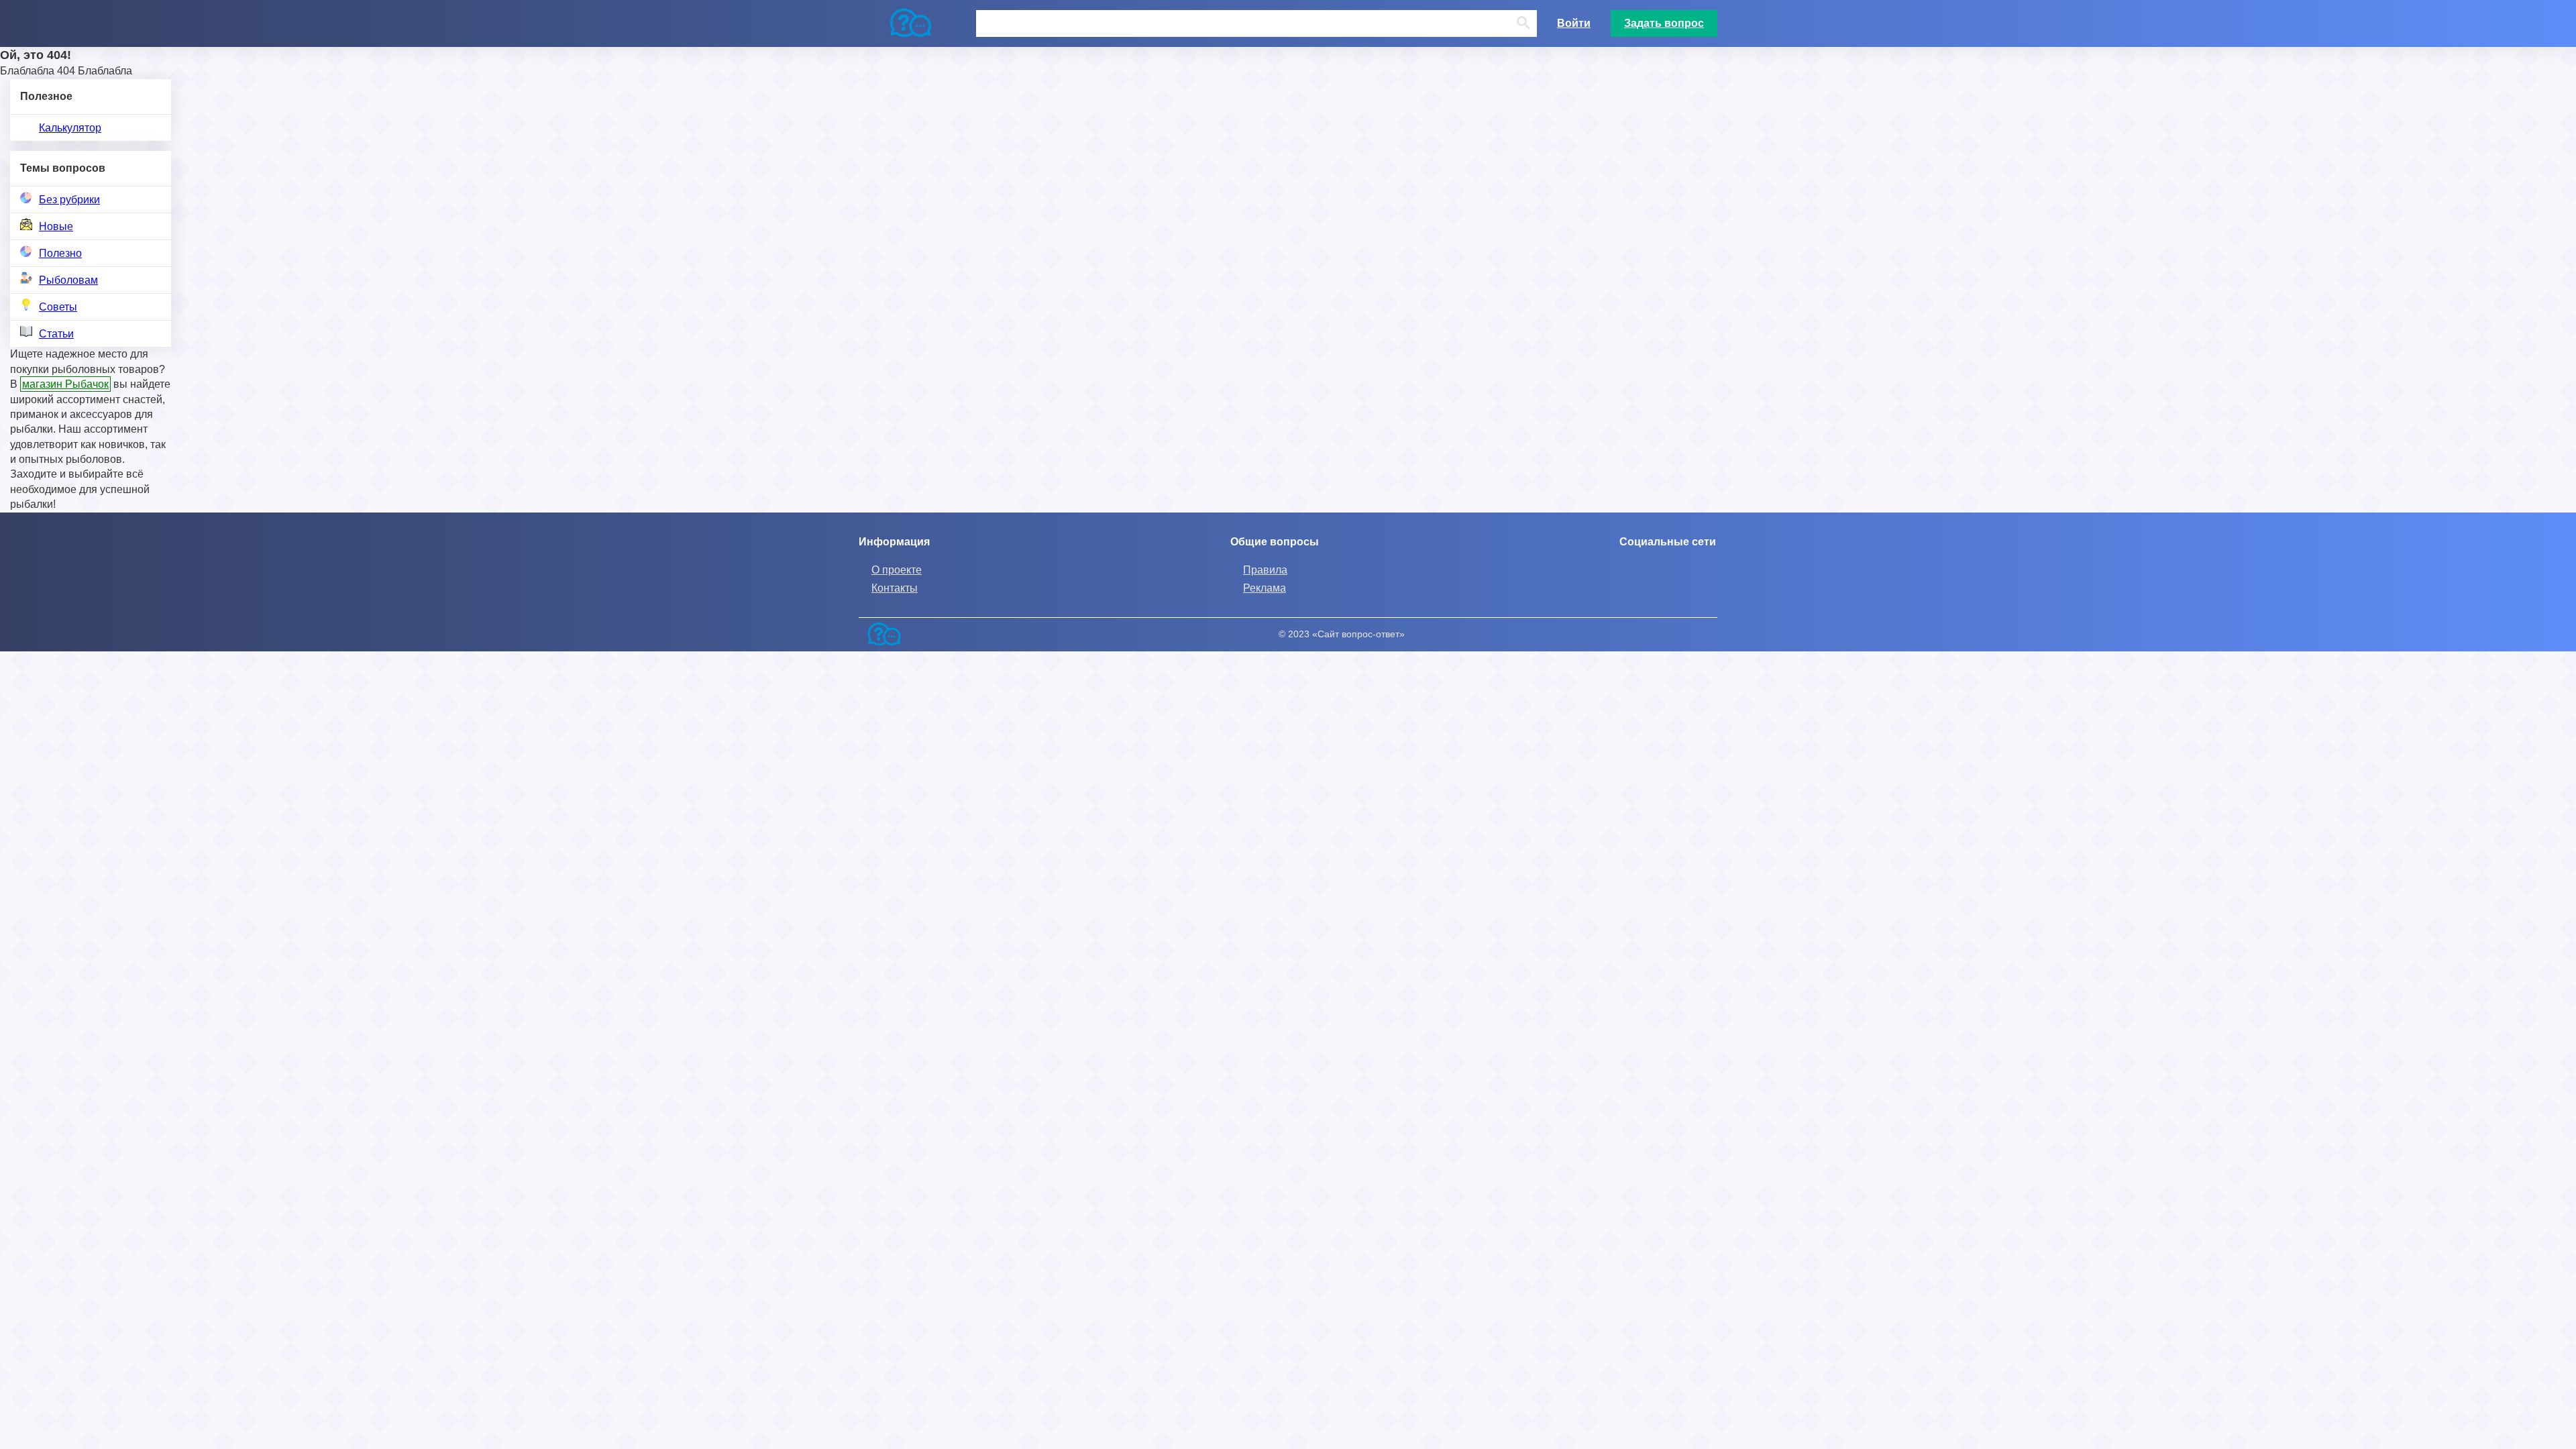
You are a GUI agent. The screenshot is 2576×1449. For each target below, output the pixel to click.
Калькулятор (70, 128)
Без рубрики (69, 200)
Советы (58, 307)
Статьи (56, 334)
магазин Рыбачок (65, 384)
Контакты (895, 588)
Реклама (1265, 588)
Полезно (60, 253)
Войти (1574, 23)
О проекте (897, 570)
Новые (56, 226)
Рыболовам (68, 280)
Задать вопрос (1664, 23)
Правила (1265, 570)
